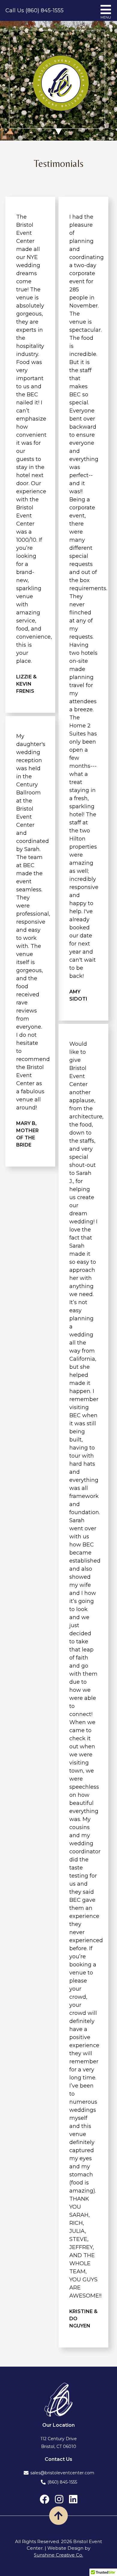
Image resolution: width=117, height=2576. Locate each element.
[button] (58, 2516)
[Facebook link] (44, 2499)
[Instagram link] (59, 2499)
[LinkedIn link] (73, 2499)
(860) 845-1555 (62, 2482)
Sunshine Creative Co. (58, 2555)
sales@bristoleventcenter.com (62, 2473)
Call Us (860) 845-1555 (34, 10)
